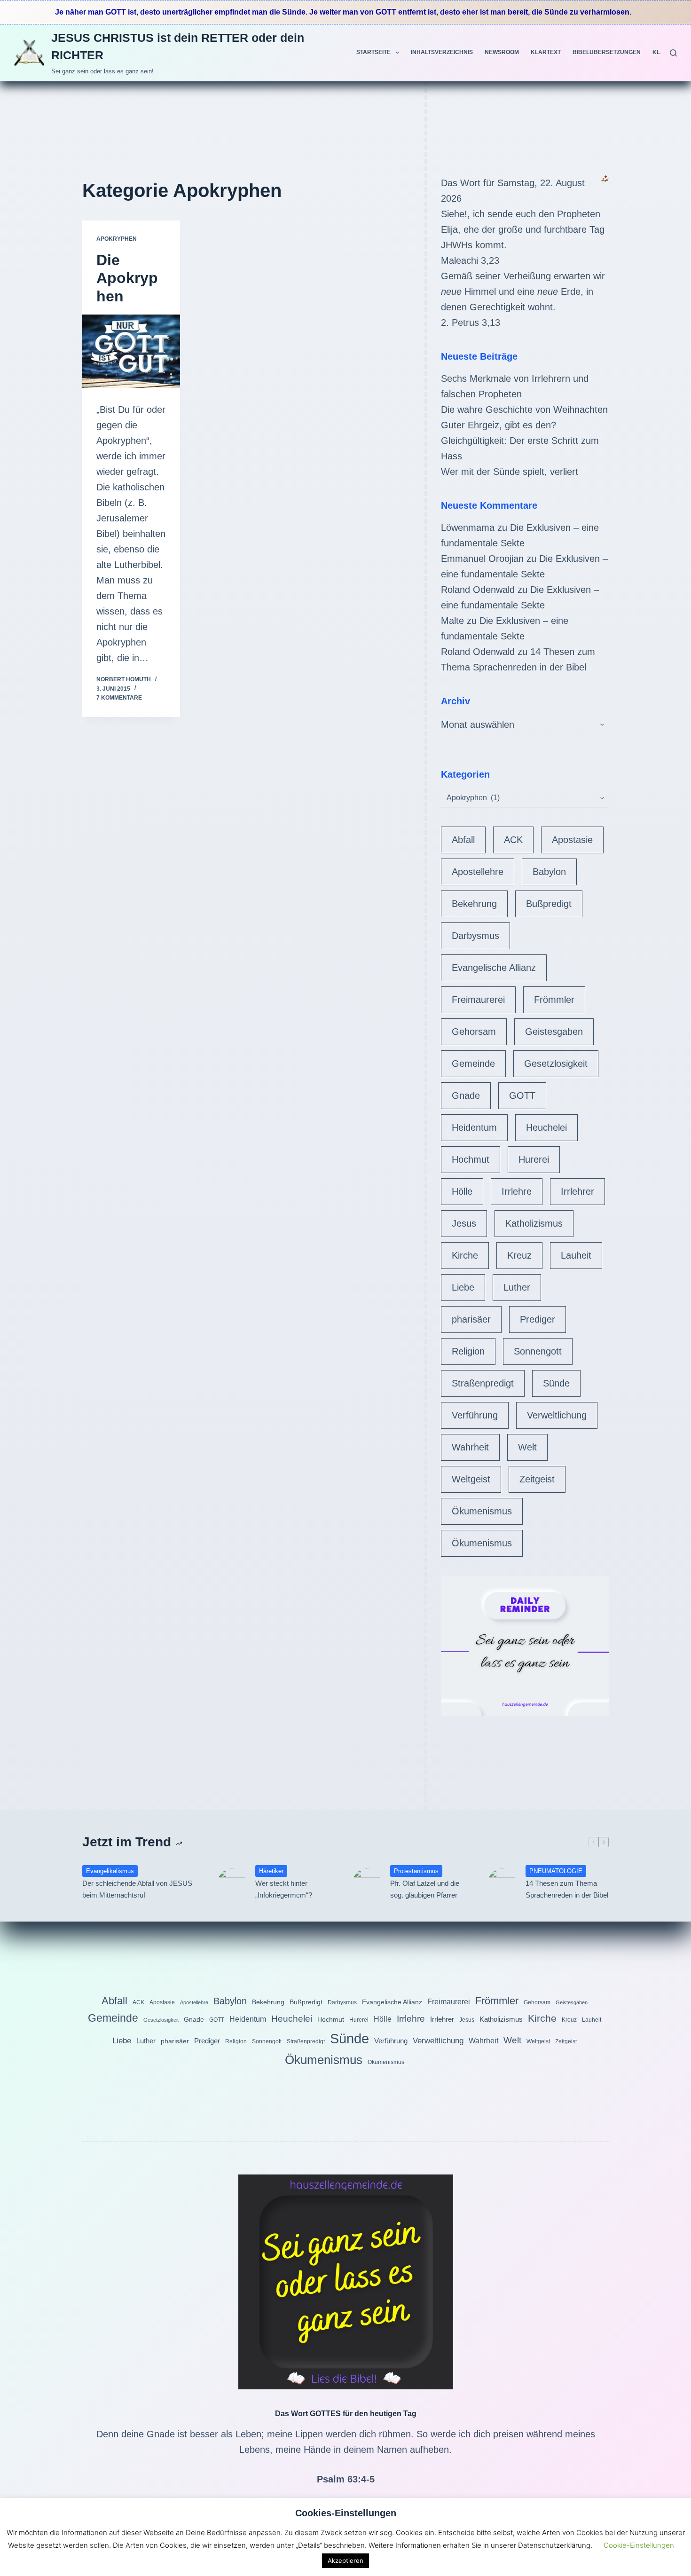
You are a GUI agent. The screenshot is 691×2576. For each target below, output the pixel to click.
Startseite (373, 52)
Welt (527, 1447)
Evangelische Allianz (494, 968)
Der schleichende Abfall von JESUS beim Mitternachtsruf (137, 1889)
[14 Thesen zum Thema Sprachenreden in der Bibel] (502, 1883)
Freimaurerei (478, 1000)
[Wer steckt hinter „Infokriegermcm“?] (232, 1883)
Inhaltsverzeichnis (442, 52)
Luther (517, 1287)
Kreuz (519, 1255)
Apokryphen (117, 239)
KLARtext (546, 52)
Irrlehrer (577, 1191)
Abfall (463, 840)
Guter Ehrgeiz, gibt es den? (499, 425)
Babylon (549, 872)
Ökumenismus (482, 1511)
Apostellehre (478, 872)
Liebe (463, 1287)
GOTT (522, 1095)
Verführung (475, 1415)
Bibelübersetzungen (607, 52)
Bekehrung (474, 904)
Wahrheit (470, 1447)
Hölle (462, 1191)
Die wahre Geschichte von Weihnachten (524, 410)
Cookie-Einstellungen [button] (639, 2545)
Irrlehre (517, 1191)
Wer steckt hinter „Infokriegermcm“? (284, 1889)
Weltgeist (471, 1479)
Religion (468, 1351)
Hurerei (534, 1159)
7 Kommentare (119, 698)
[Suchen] (673, 53)
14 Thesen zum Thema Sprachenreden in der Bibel (567, 1889)
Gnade (466, 1095)
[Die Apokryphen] (131, 351)
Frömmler (554, 1000)
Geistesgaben (554, 1032)
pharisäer (471, 1319)
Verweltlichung (557, 1415)
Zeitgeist (537, 1479)
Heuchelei (546, 1127)
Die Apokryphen (127, 278)
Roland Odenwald (478, 590)
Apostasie (572, 840)
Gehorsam (474, 1032)
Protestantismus (416, 1871)
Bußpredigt (549, 904)
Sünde (556, 1383)
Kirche (465, 1255)
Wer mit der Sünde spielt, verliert (510, 472)
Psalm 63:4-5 (346, 2479)
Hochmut (471, 1159)
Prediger (538, 1319)
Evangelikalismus (110, 1871)
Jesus (464, 1223)
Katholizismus (534, 1223)
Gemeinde (473, 1063)
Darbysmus (475, 936)
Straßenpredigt (483, 1383)
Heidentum (474, 1127)
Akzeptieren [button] (345, 2560)
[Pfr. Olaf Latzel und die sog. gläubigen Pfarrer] (367, 1883)
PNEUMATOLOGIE (556, 1871)
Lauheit (576, 1255)
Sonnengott (538, 1351)
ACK (513, 840)
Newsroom (502, 52)
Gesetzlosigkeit (556, 1063)
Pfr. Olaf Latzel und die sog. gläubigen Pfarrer (425, 1889)
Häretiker (271, 1871)
